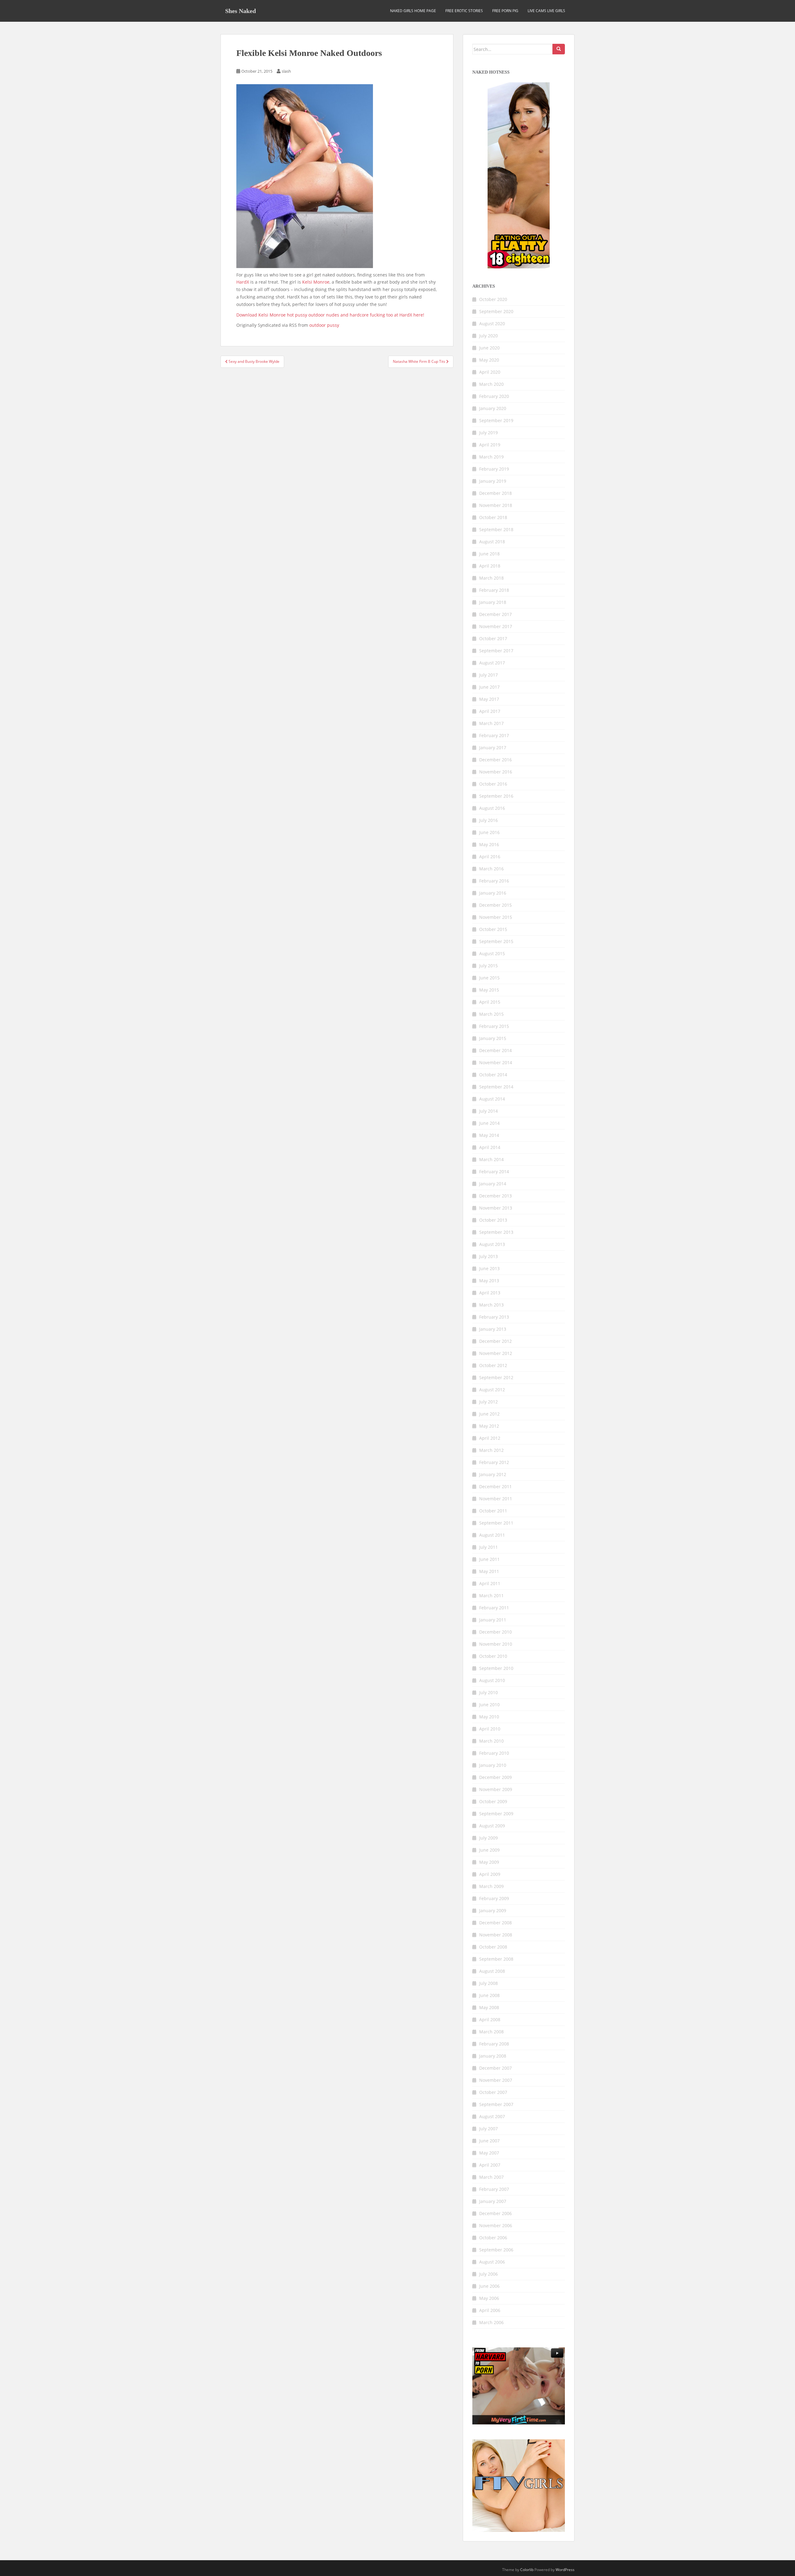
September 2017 (496, 651)
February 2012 (494, 1462)
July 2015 (488, 966)
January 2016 (493, 893)
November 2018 (496, 505)
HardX (243, 282)
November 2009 (496, 1789)
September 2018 (496, 529)
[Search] (559, 49)
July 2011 (488, 1547)
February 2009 (494, 1898)
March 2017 (491, 723)
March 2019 (491, 457)
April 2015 (490, 1002)
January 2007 (493, 2201)
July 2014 (488, 1111)
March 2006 (491, 2322)
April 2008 (490, 2020)
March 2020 (491, 384)
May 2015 (489, 990)
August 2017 (492, 663)
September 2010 (496, 1668)
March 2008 (491, 2032)
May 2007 (489, 2153)
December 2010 (495, 1632)
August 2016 (492, 808)
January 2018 (493, 602)
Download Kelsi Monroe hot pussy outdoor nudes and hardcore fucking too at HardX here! (330, 315)
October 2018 (493, 517)
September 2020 (496, 311)
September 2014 (496, 1087)
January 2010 (493, 1765)
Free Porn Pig (505, 11)
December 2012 (495, 1341)
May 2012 (489, 1426)
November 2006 (496, 2225)
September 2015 (496, 941)
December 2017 (495, 614)
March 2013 (491, 1305)
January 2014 (493, 1184)
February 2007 (494, 2189)
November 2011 (496, 1499)
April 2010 (490, 1729)
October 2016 (493, 784)
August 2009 (492, 1826)
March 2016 (491, 869)
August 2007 (492, 2116)
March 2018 (491, 578)
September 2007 (496, 2104)
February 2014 (494, 1172)
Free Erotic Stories (464, 11)
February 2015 (494, 1026)
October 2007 (493, 2092)
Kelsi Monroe (316, 282)
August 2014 (492, 1099)
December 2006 (495, 2213)
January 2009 (493, 1910)
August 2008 (492, 1971)
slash (286, 71)
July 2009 (488, 1838)
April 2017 (490, 711)
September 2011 (496, 1523)
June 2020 (489, 348)
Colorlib (527, 2570)
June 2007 (489, 2141)
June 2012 (489, 1414)
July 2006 (488, 2274)
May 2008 (489, 2007)
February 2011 (494, 1608)
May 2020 (489, 360)
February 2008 (494, 2044)
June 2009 (489, 1850)
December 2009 (495, 1777)
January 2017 (493, 748)
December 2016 (495, 760)
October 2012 (493, 1365)
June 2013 (489, 1268)
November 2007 (496, 2080)
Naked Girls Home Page (413, 11)
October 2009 (493, 1801)
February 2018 (494, 590)
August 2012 (492, 1390)
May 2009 (489, 1862)
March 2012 (491, 1450)
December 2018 (495, 493)
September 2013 (496, 1232)
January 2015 (493, 1038)
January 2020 (493, 408)
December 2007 (495, 2068)
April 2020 (490, 372)
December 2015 (495, 905)
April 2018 (490, 566)
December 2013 (495, 1196)
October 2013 (493, 1220)
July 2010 (488, 1692)
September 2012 (496, 1377)
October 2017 (493, 638)
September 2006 (496, 2250)
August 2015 (492, 953)
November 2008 (496, 1935)
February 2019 (494, 469)
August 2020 (492, 324)
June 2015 (489, 978)
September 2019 (496, 420)
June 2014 (489, 1123)
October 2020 (493, 299)
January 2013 (493, 1329)
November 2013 (496, 1208)
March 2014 (491, 1159)
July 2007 (488, 2129)
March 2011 (491, 1596)
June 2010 (489, 1705)
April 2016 (490, 857)
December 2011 (495, 1486)
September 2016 (496, 796)
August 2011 (492, 1535)
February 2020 (494, 396)
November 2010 (496, 1644)
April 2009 (490, 1874)
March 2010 (491, 1741)
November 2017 (496, 626)
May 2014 (489, 1135)
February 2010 (494, 1753)
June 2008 (489, 1995)
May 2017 (489, 699)
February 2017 (494, 735)
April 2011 (490, 1583)
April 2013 (490, 1293)
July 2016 (488, 820)
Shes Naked (241, 11)
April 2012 (490, 1438)
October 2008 (493, 1947)
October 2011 (493, 1511)
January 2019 (493, 481)
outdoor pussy (324, 325)
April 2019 (490, 445)
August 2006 (492, 2262)
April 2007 (490, 2165)
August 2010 (492, 1680)
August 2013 (492, 1244)
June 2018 (489, 554)
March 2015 (491, 1014)
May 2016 (489, 844)
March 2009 (491, 1886)
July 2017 (488, 675)
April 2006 (490, 2310)
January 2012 (493, 1474)
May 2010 (489, 1717)
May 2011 (489, 1571)
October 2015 (493, 929)
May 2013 (489, 1281)
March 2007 (491, 2177)
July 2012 (488, 1402)
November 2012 (496, 1353)
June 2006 (489, 2286)
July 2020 (488, 336)
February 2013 (494, 1317)
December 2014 (495, 1050)
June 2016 (489, 832)
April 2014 (490, 1147)
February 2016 (494, 881)
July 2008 (488, 1983)
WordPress (565, 2570)
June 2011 (489, 1559)
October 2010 (493, 1656)
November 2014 (496, 1062)
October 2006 (493, 2238)
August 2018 (492, 542)
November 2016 (496, 772)
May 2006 (489, 2298)
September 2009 (496, 1814)
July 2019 (488, 433)
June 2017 (489, 687)
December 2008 (495, 1923)
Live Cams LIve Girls (546, 11)
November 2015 (496, 917)
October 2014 (493, 1075)
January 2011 (493, 1620)
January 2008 (493, 2056)
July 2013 (488, 1256)
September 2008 (496, 1959)
